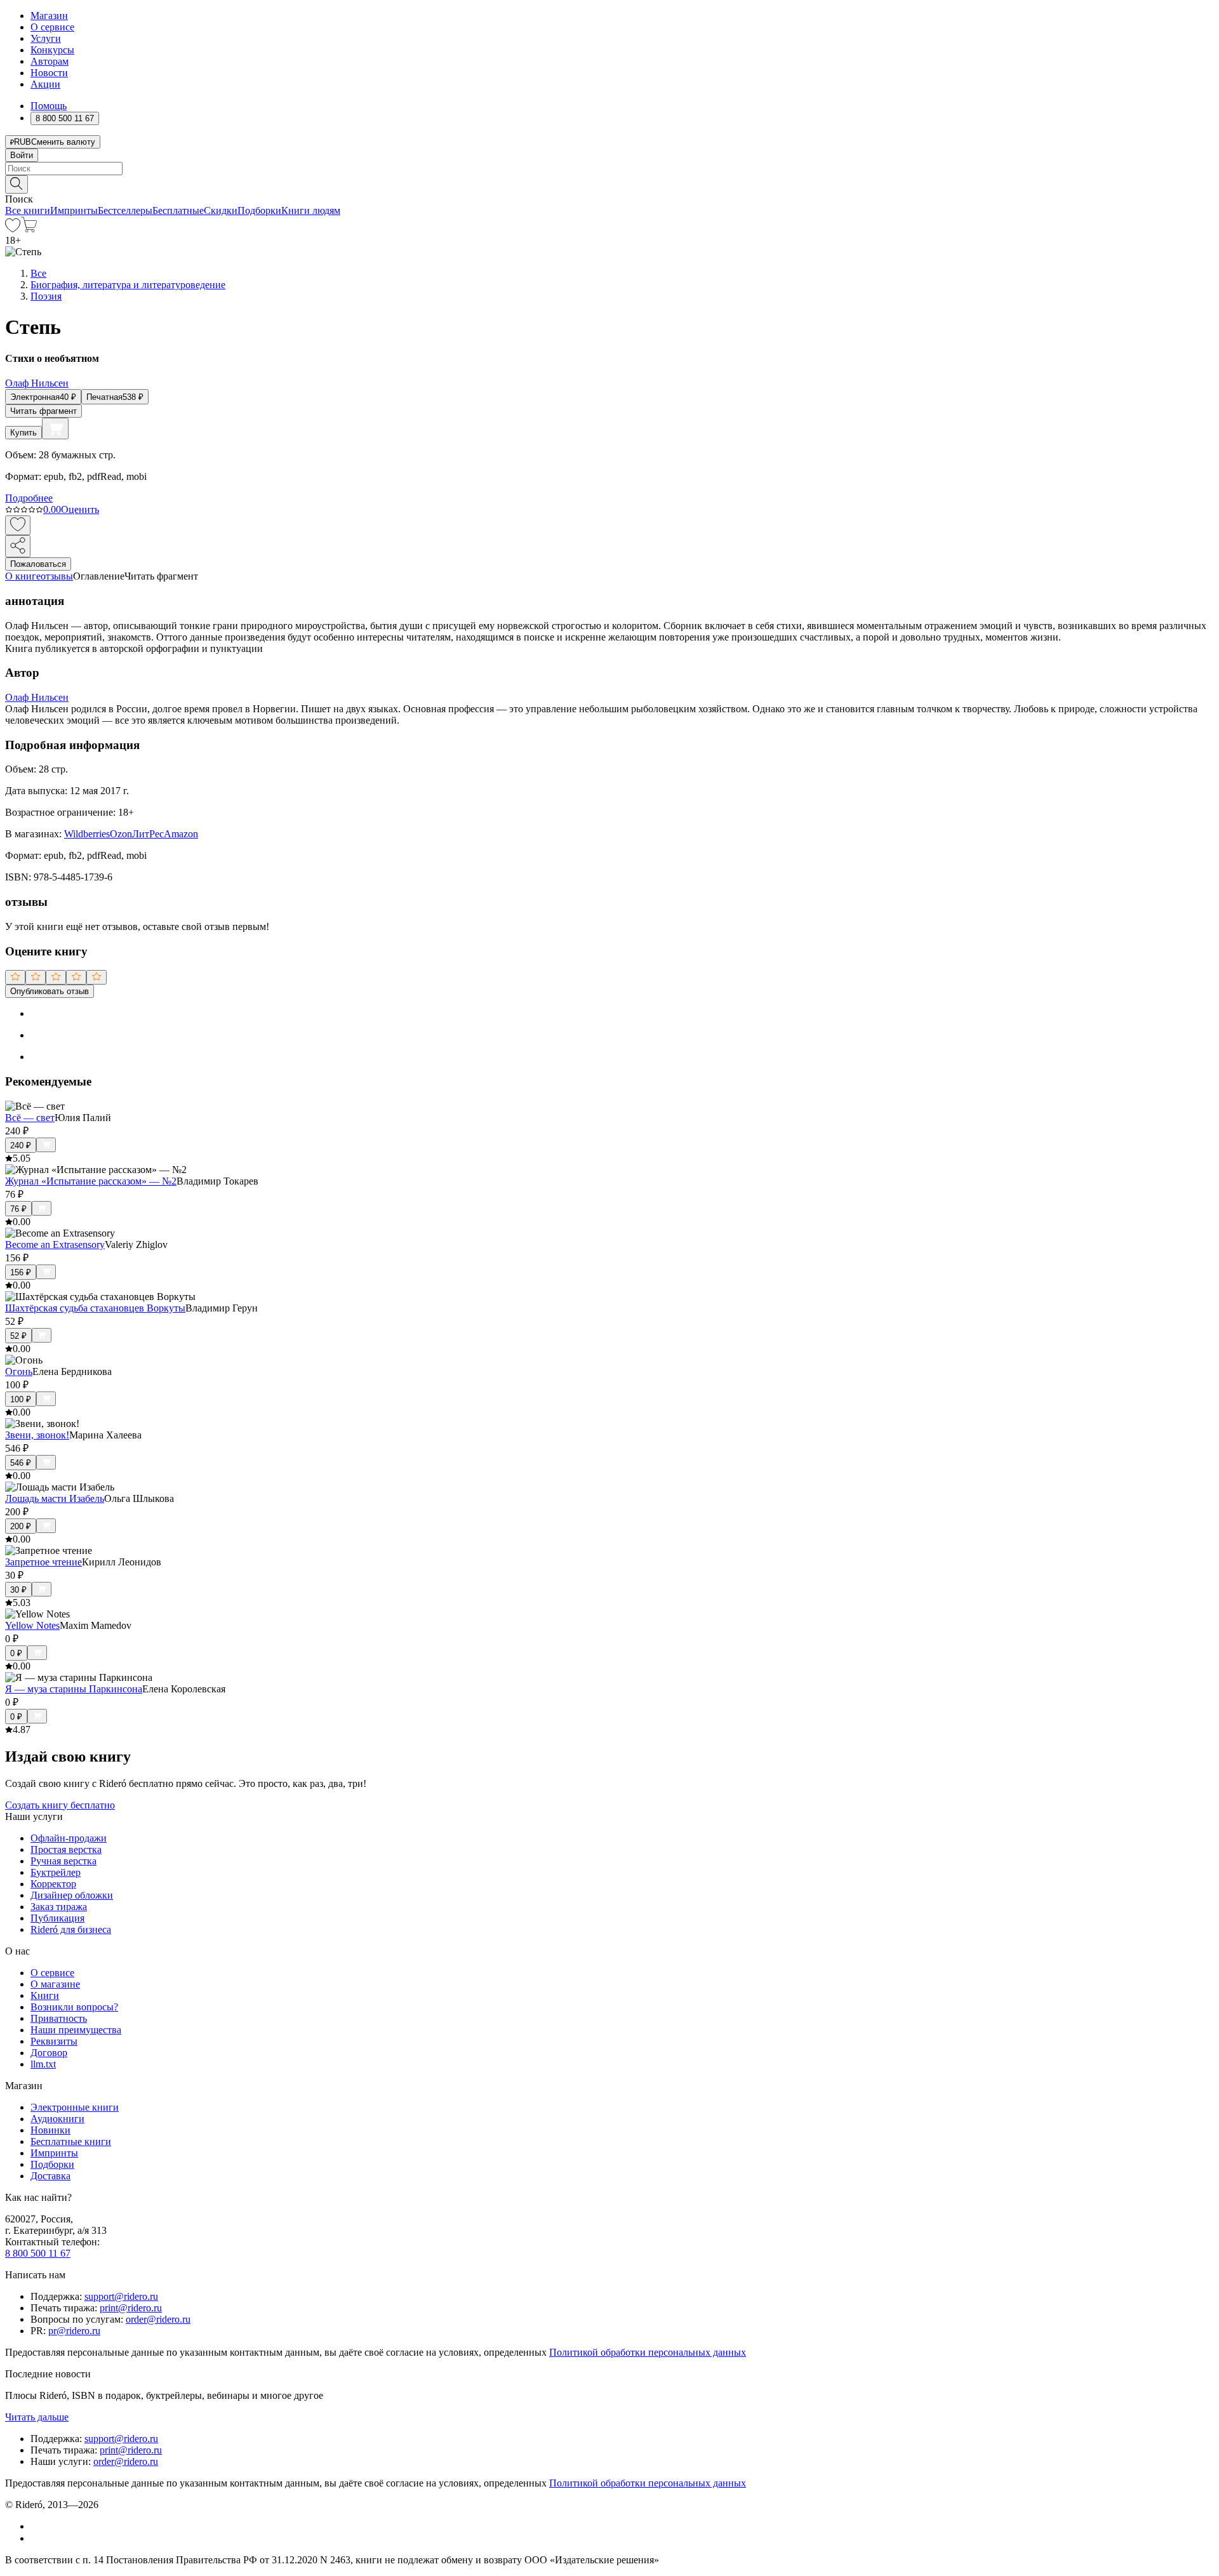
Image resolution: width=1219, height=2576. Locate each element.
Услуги (46, 38)
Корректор (53, 1884)
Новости (49, 73)
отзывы (57, 576)
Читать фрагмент (43, 411)
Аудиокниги (57, 2119)
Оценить (80, 509)
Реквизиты (54, 2041)
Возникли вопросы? (74, 2007)
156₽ (21, 1272)
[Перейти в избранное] (13, 229)
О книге (23, 576)
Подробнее (29, 498)
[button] (609, 183)
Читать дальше (37, 2417)
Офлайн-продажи (69, 1838)
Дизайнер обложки (72, 1895)
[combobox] (609, 169)
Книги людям (311, 210)
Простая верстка (66, 1849)
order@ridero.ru (158, 2319)
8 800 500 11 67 (38, 2253)
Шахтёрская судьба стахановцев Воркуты (95, 1308)
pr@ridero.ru (74, 2331)
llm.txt (43, 2064)
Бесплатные (178, 210)
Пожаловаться (38, 564)
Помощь (49, 106)
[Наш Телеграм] (36, 2538)
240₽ (21, 1145)
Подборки (259, 210)
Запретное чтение (43, 1562)
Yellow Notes (32, 1625)
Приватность (59, 2018)
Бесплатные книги (71, 2141)
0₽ (16, 1653)
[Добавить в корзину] (55, 428)
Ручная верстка (63, 1861)
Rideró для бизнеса (71, 1929)
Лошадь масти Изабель (55, 1498)
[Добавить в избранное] (18, 525)
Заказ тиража (59, 1907)
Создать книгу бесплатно (60, 1805)
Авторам (50, 61)
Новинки (50, 2130)
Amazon (181, 834)
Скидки (221, 210)
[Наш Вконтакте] (37, 2526)
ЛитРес (148, 834)
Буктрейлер (56, 1872)
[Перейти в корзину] (29, 229)
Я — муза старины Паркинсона (74, 1689)
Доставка (50, 2176)
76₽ (18, 1209)
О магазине (55, 1984)
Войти (22, 155)
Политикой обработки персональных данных (648, 2352)
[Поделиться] (18, 546)
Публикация (57, 1918)
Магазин (49, 16)
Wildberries (87, 834)
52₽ (18, 1336)
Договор (49, 2053)
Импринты (74, 210)
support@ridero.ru (121, 2296)
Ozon (121, 834)
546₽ (21, 1463)
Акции (45, 84)
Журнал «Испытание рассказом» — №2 (91, 1181)
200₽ (21, 1526)
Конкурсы (52, 50)
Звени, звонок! (37, 1435)
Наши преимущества (76, 2030)
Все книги (28, 210)
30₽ (18, 1590)
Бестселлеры (125, 210)
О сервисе (52, 27)
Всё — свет (30, 1118)
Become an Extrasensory (55, 1245)
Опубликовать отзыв (50, 991)
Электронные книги (75, 2107)
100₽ (21, 1399)
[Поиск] (17, 184)
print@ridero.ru (131, 2308)
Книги (45, 1995)
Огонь (19, 1371)
